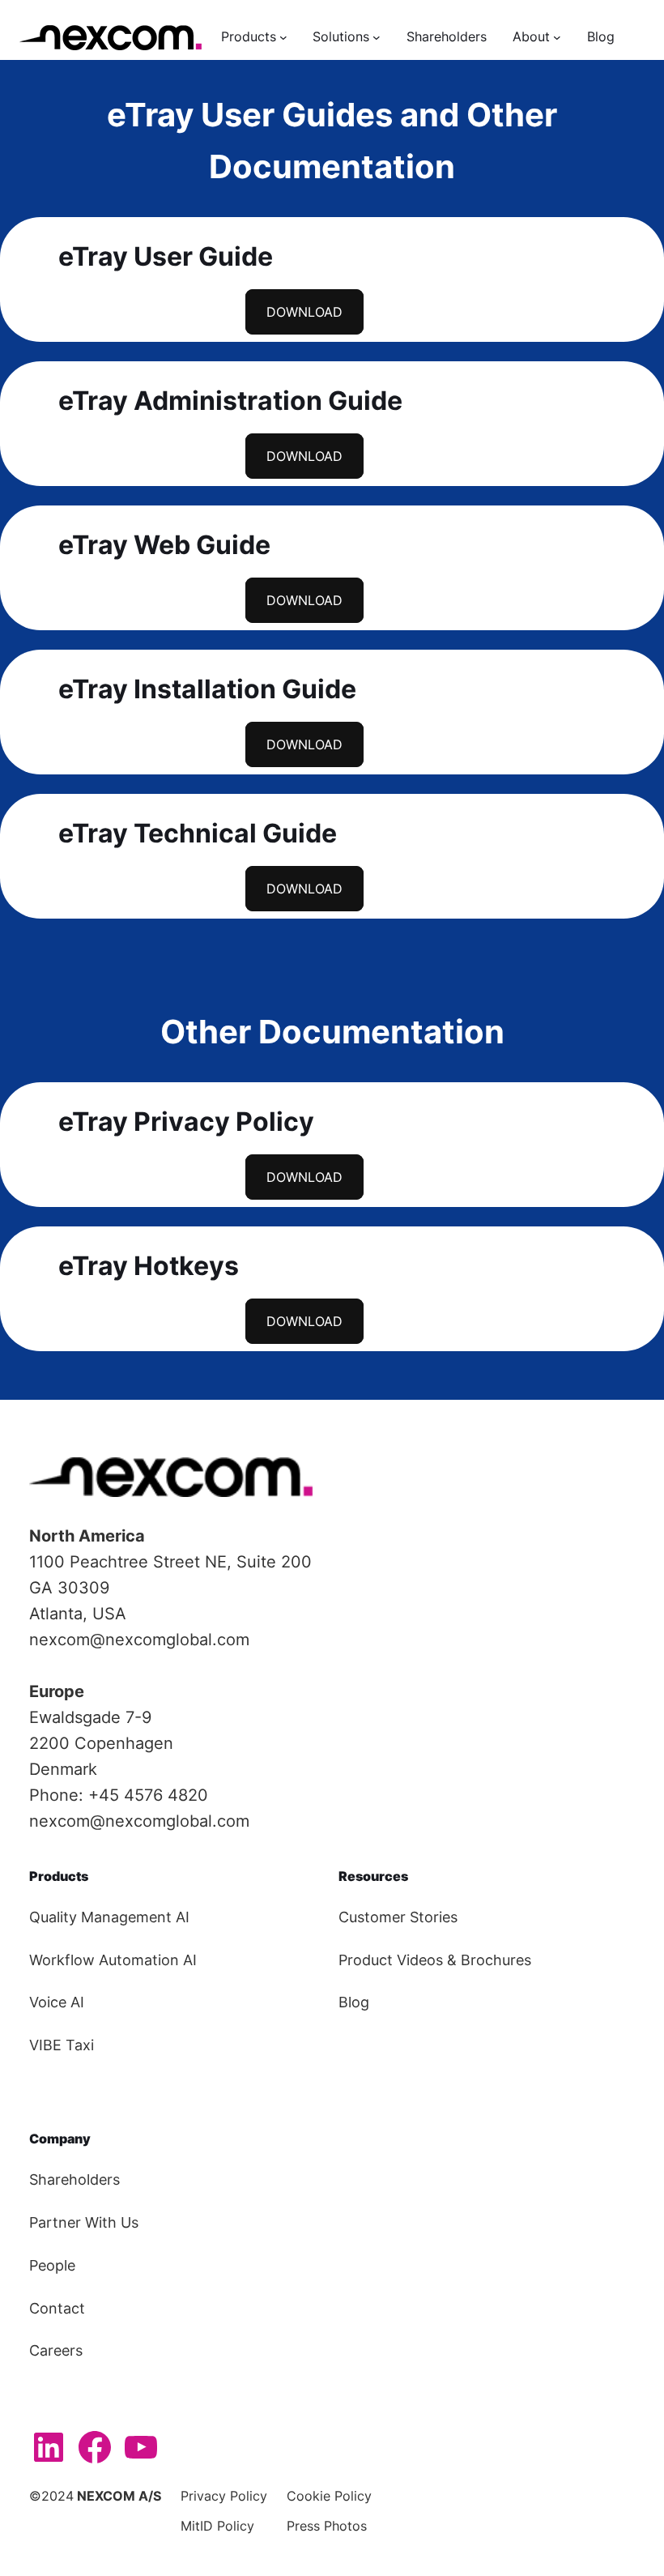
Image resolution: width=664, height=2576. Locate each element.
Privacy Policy (224, 2496)
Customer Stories (398, 1917)
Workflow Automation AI (113, 1960)
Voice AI (57, 2002)
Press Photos (327, 2526)
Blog (354, 2002)
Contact (57, 2308)
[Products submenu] (283, 37)
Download (304, 312)
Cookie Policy (329, 2496)
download (304, 456)
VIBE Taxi (62, 2045)
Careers (56, 2350)
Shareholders (74, 2179)
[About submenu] (557, 37)
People (52, 2265)
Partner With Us (84, 2222)
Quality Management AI (109, 1917)
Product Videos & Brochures (435, 1960)
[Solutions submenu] (377, 37)
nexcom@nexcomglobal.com (139, 1640)
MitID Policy (217, 2526)
